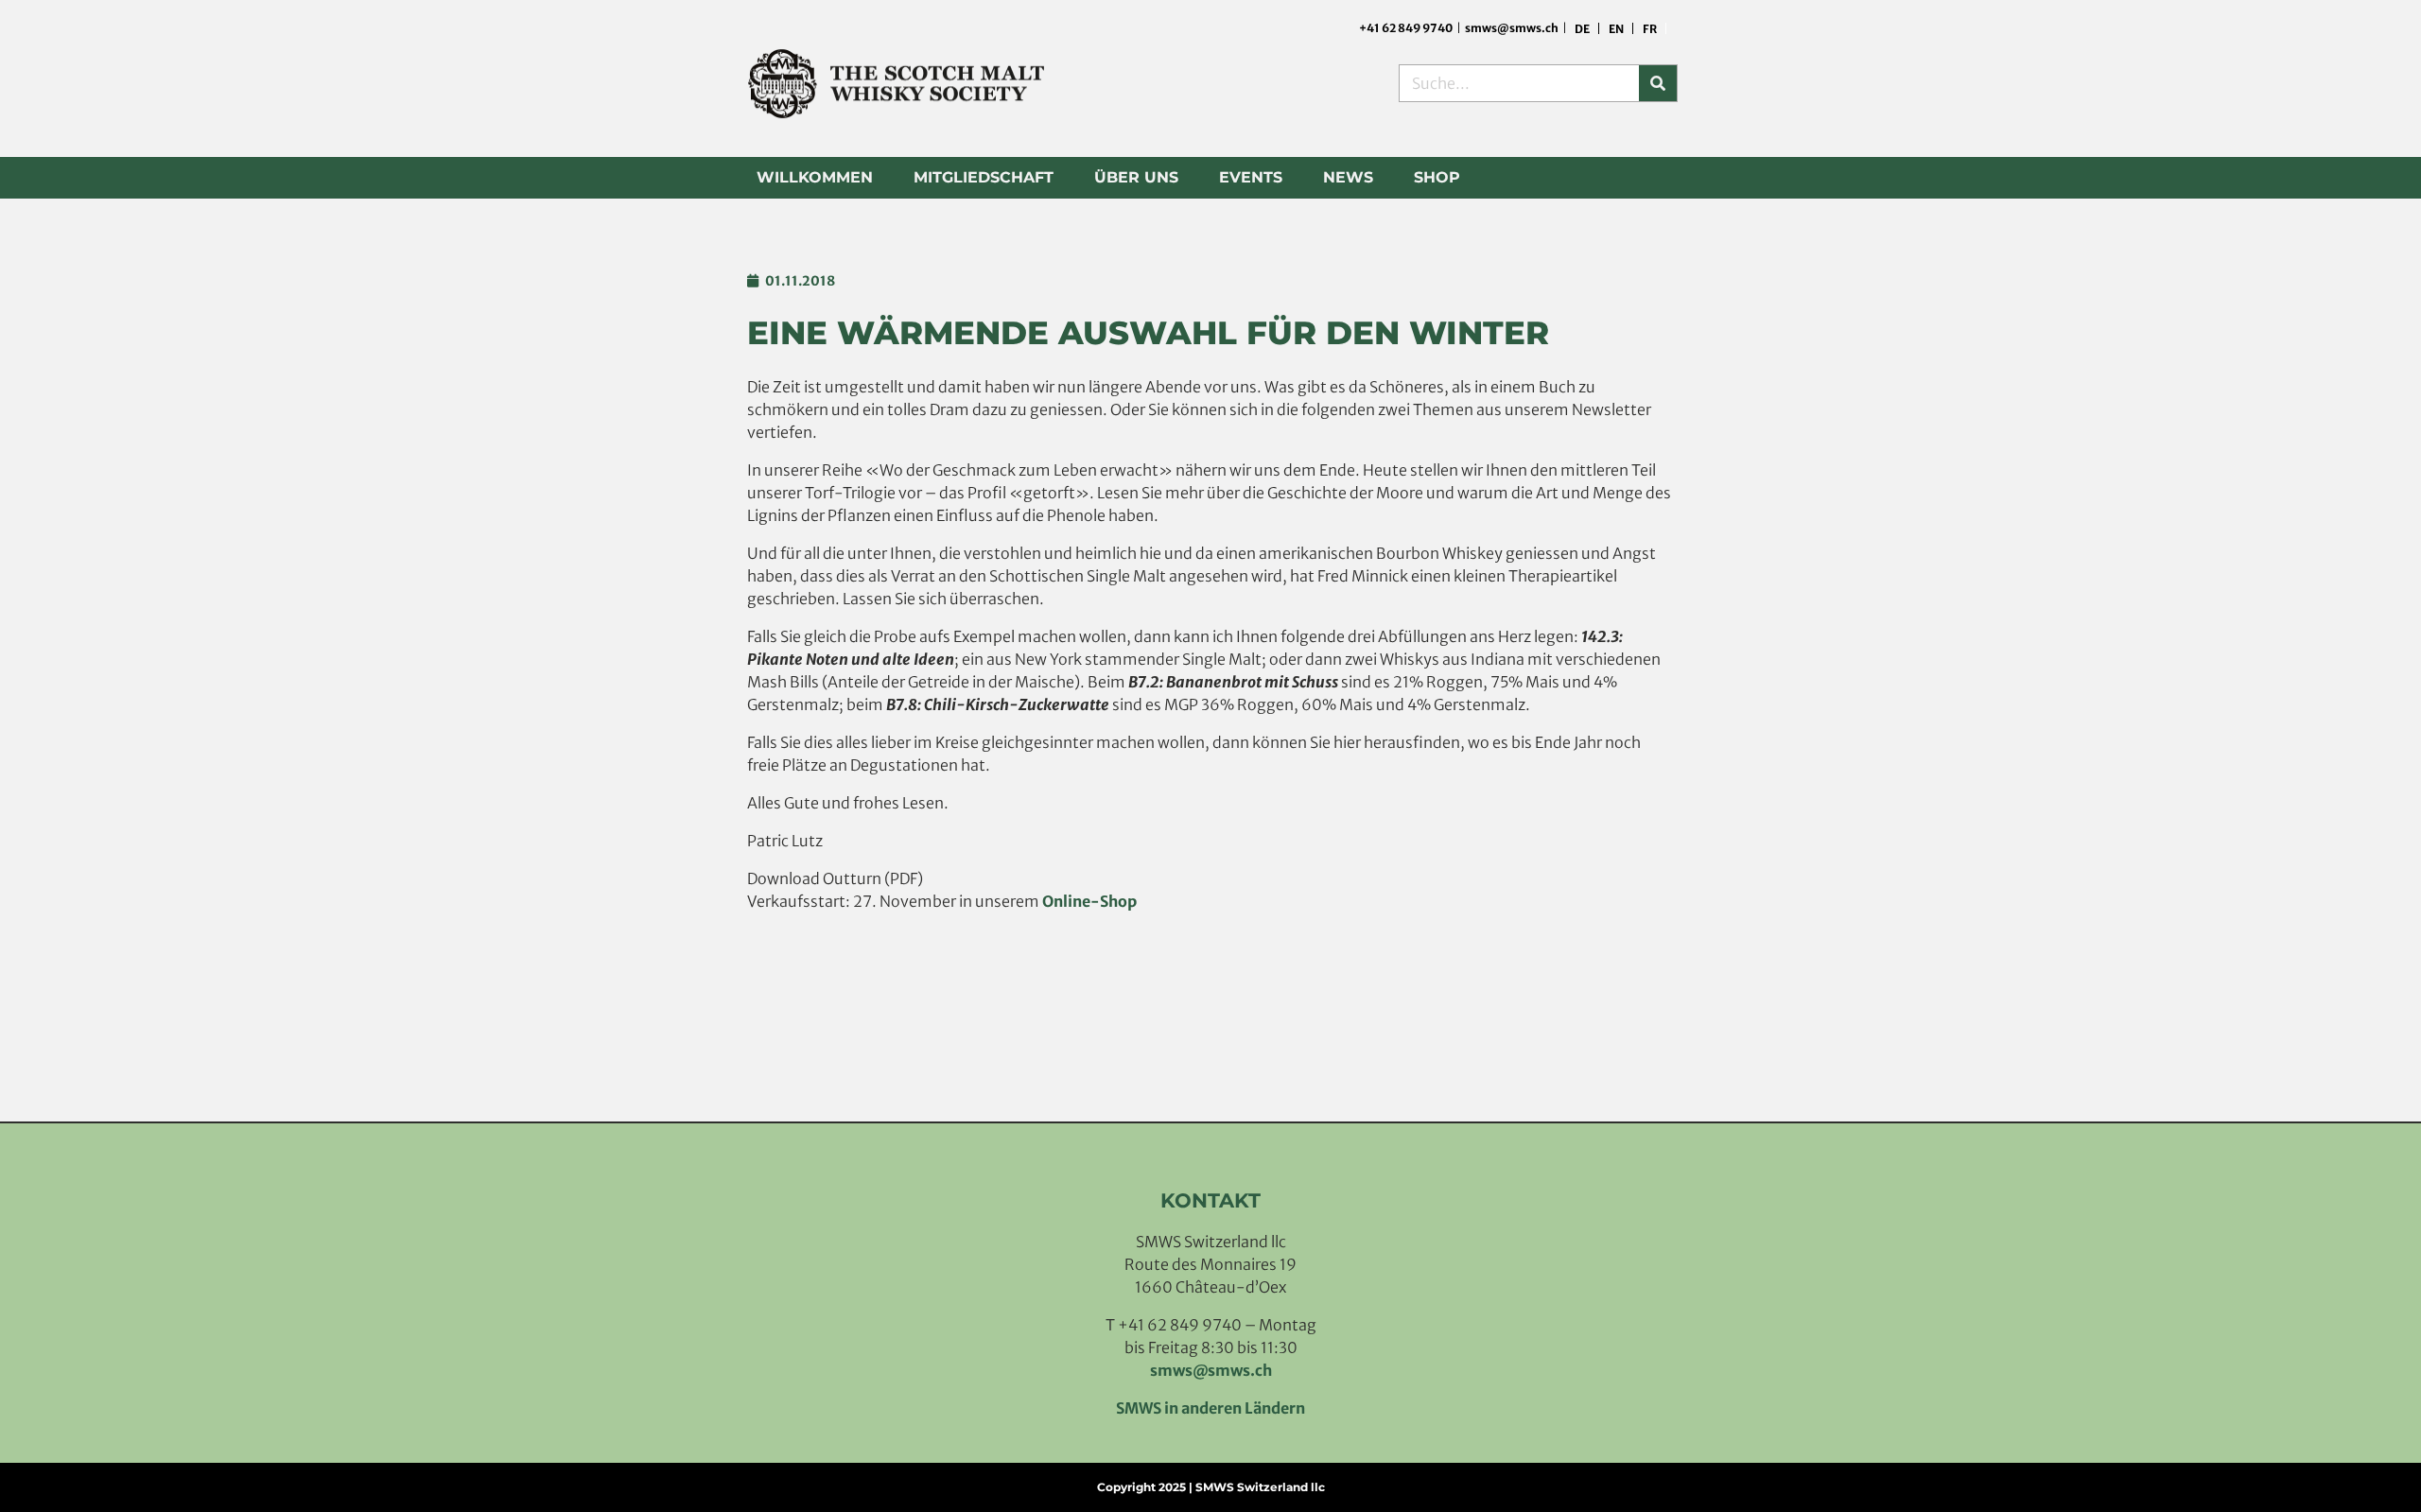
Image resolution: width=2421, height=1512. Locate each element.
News (1348, 177)
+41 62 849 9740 (1407, 28)
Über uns (1136, 177)
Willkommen (815, 177)
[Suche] (1658, 83)
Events (1251, 177)
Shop (1437, 177)
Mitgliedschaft (984, 177)
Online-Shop (1089, 901)
